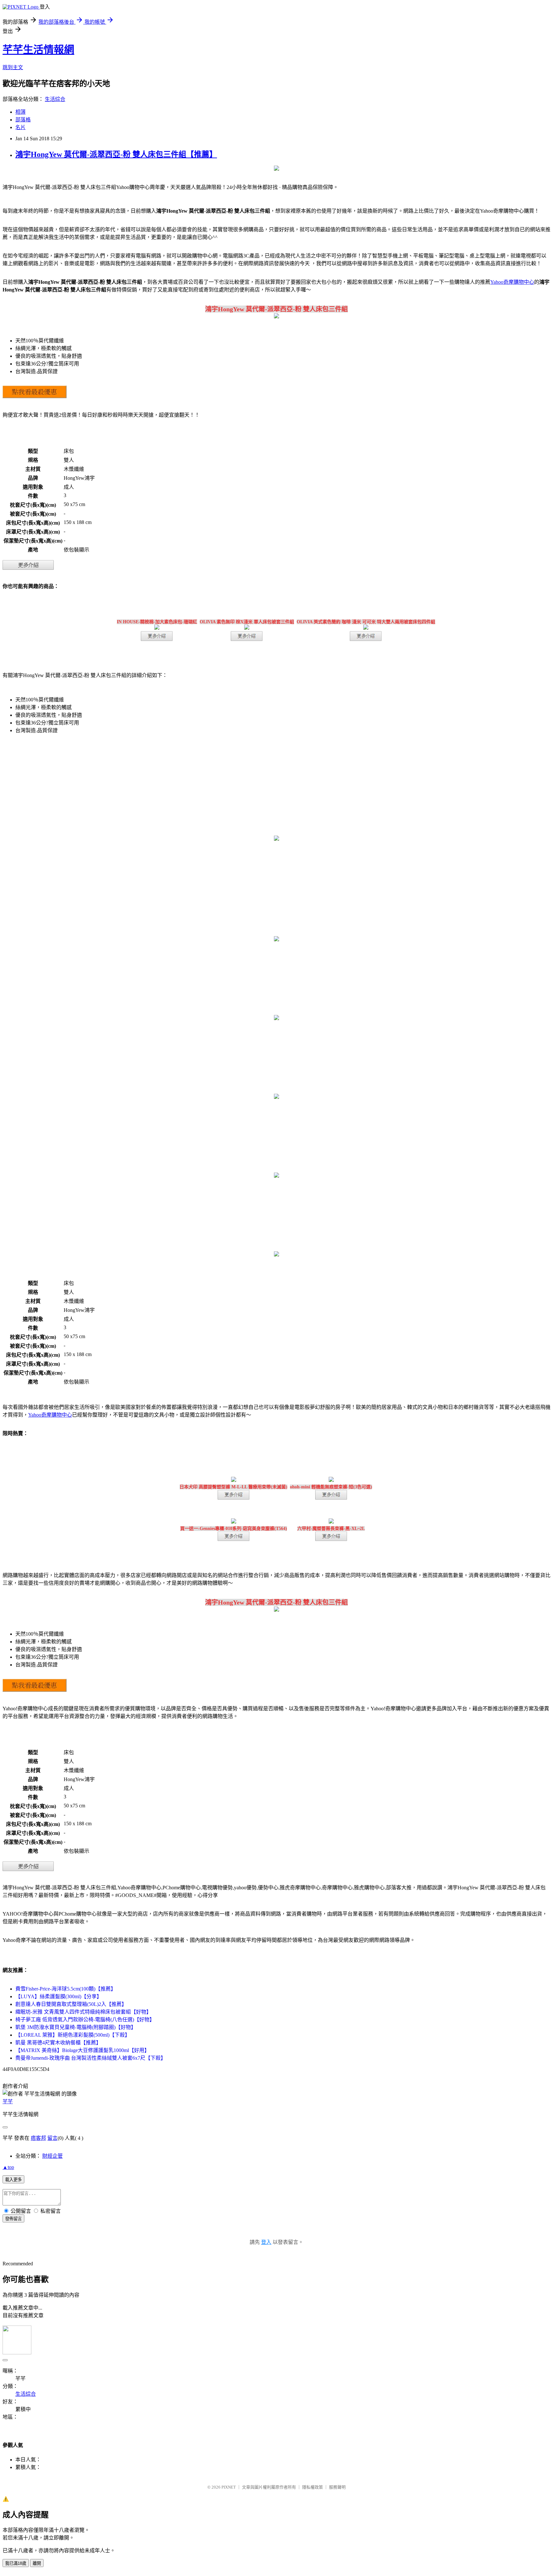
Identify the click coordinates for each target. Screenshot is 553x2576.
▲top (8, 2167)
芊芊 (8, 2102)
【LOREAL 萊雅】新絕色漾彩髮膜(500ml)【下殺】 (73, 2035)
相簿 (20, 112)
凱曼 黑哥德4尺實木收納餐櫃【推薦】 (58, 2043)
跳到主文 (13, 67)
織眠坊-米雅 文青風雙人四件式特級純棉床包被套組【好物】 (83, 2012)
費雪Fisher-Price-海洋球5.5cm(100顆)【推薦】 (66, 1989)
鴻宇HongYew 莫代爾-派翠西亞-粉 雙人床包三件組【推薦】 (116, 154)
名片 (20, 127)
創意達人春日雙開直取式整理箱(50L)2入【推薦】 (71, 2004)
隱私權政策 (313, 2487)
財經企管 (52, 2156)
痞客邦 (38, 2138)
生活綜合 (55, 99)
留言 (52, 2138)
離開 (37, 2563)
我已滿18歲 (16, 2563)
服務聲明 (337, 2487)
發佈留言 (13, 2219)
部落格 (23, 120)
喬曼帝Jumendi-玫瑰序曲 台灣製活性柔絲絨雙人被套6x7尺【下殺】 (91, 2058)
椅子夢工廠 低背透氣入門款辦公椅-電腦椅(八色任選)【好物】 (85, 2020)
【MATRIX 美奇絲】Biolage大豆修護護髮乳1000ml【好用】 (82, 2050)
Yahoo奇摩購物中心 (512, 282)
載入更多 (13, 2180)
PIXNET (229, 2487)
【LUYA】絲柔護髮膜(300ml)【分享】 (59, 1996)
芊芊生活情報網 (38, 50)
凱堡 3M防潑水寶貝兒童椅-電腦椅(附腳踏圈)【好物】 (76, 2027)
